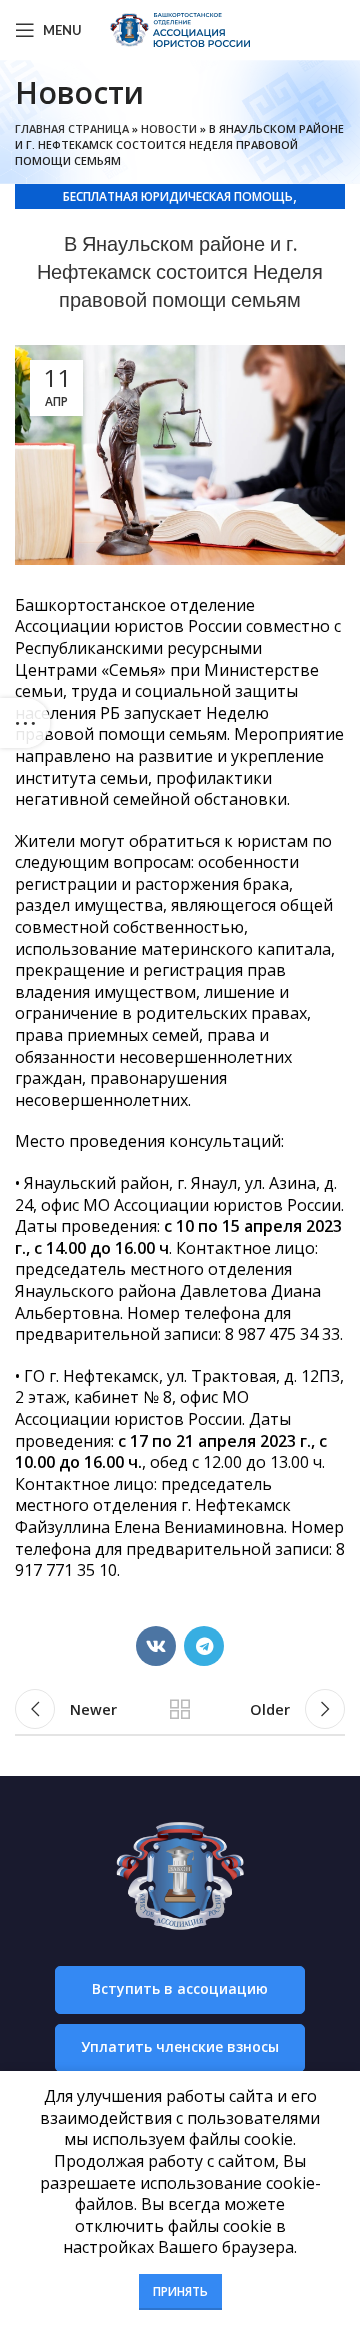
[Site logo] (180, 28)
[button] (180, 1990)
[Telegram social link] (204, 1646)
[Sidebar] (25, 723)
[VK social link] (156, 1646)
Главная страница (72, 128)
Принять (180, 2291)
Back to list (180, 1709)
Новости (169, 128)
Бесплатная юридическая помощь (178, 196)
